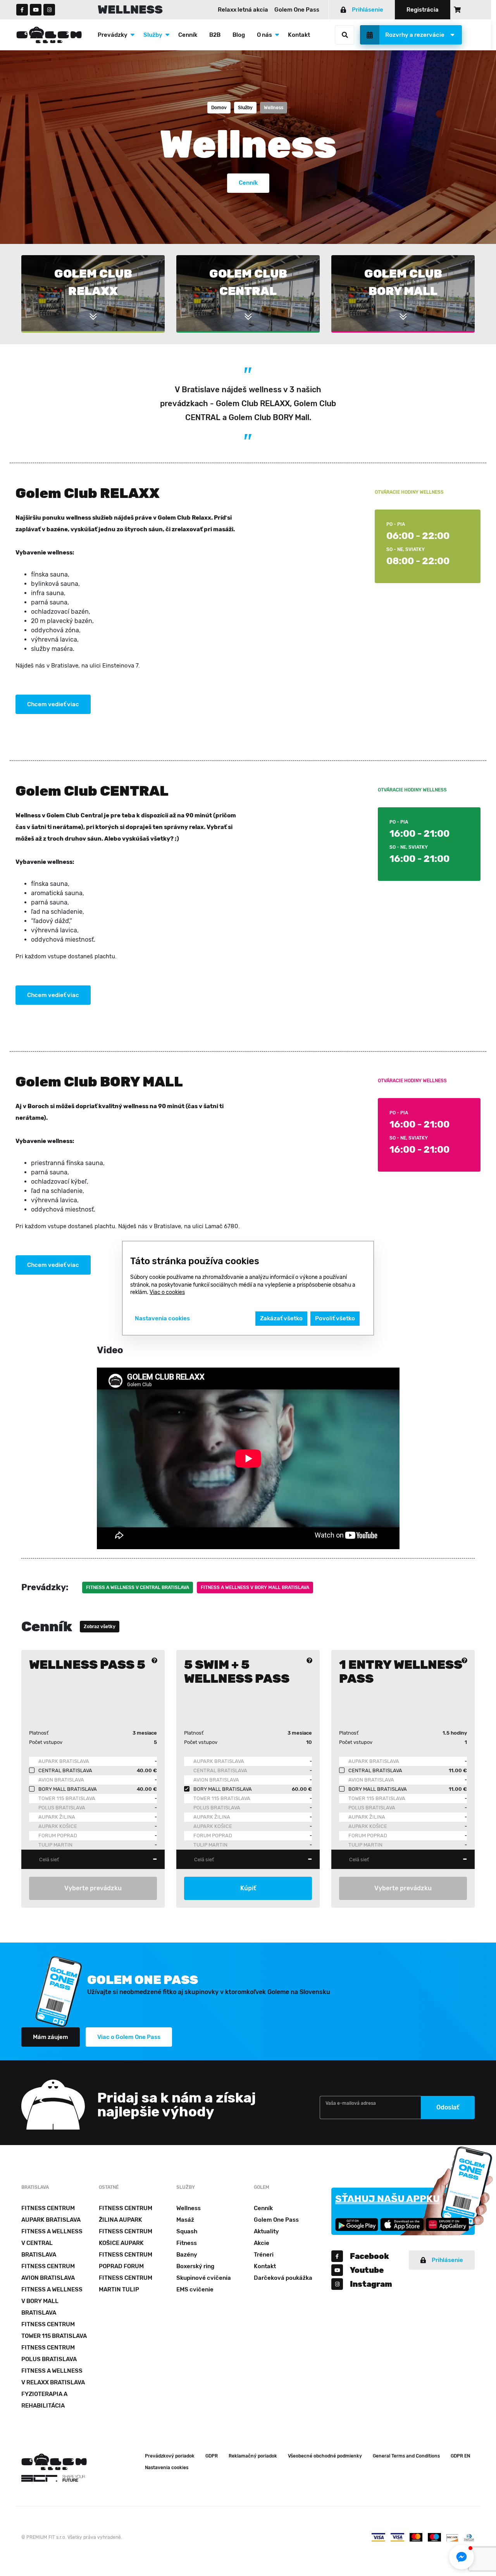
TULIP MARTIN (55, 1845)
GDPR (212, 2456)
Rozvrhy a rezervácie (415, 35)
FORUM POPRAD (58, 1835)
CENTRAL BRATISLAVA (220, 1770)
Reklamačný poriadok (253, 2456)
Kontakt (299, 35)
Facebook (369, 2256)
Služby (153, 35)
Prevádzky (113, 35)
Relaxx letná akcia (243, 10)
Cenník (188, 35)
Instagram (371, 2284)
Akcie (262, 2243)
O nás (264, 35)
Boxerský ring (195, 2266)
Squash (187, 2231)
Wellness (189, 2208)
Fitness (187, 2243)
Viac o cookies (167, 1292)
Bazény (187, 2255)
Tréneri (264, 2255)
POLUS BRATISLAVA (62, 1808)
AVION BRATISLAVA (61, 1780)
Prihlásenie (368, 10)
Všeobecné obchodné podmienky (325, 2456)
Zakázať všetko (281, 1318)
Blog (239, 35)
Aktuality (266, 2231)
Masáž (185, 2220)
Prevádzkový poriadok (170, 2456)
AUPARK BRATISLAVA (64, 1761)
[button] (462, 2557)
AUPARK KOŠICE (58, 1826)
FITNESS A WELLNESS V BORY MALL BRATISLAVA (255, 1587)
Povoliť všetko (335, 1318)
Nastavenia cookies (167, 2468)
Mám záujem (51, 2037)
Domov (219, 108)
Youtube (367, 2270)
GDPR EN (460, 2456)
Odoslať (448, 2107)
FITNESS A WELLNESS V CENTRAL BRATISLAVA (138, 1587)
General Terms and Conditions (406, 2456)
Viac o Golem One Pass (129, 2037)
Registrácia (423, 10)
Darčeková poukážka (283, 2278)
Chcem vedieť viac (53, 704)
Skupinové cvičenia (204, 2278)
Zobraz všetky (100, 1627)
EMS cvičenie (195, 2289)
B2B (215, 35)
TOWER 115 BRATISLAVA (67, 1798)
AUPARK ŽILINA (57, 1817)
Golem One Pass (297, 10)
